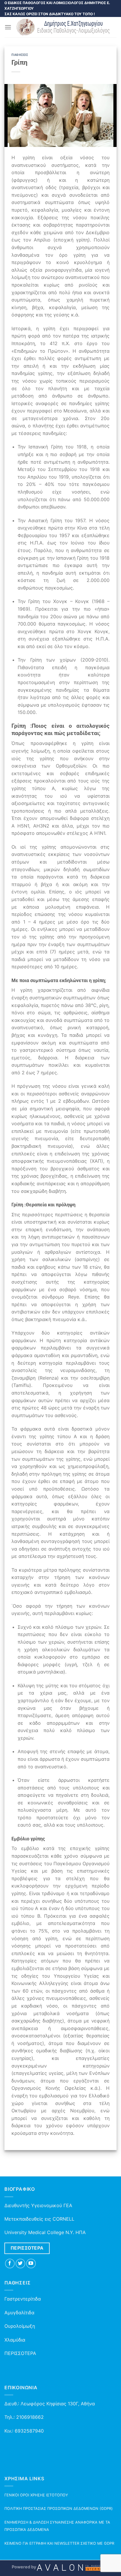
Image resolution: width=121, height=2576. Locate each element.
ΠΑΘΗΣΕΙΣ (20, 55)
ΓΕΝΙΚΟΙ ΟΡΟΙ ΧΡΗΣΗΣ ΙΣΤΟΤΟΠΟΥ (36, 2495)
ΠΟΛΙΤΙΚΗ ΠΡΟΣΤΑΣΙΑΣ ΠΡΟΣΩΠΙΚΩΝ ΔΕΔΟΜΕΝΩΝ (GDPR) (59, 2509)
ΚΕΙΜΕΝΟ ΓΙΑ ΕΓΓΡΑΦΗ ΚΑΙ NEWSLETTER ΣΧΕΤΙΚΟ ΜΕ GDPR (59, 2543)
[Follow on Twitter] (20, 2264)
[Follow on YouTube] (31, 2264)
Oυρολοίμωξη (20, 2326)
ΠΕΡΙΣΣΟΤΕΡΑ (20, 2353)
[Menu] (8, 27)
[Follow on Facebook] (10, 2264)
